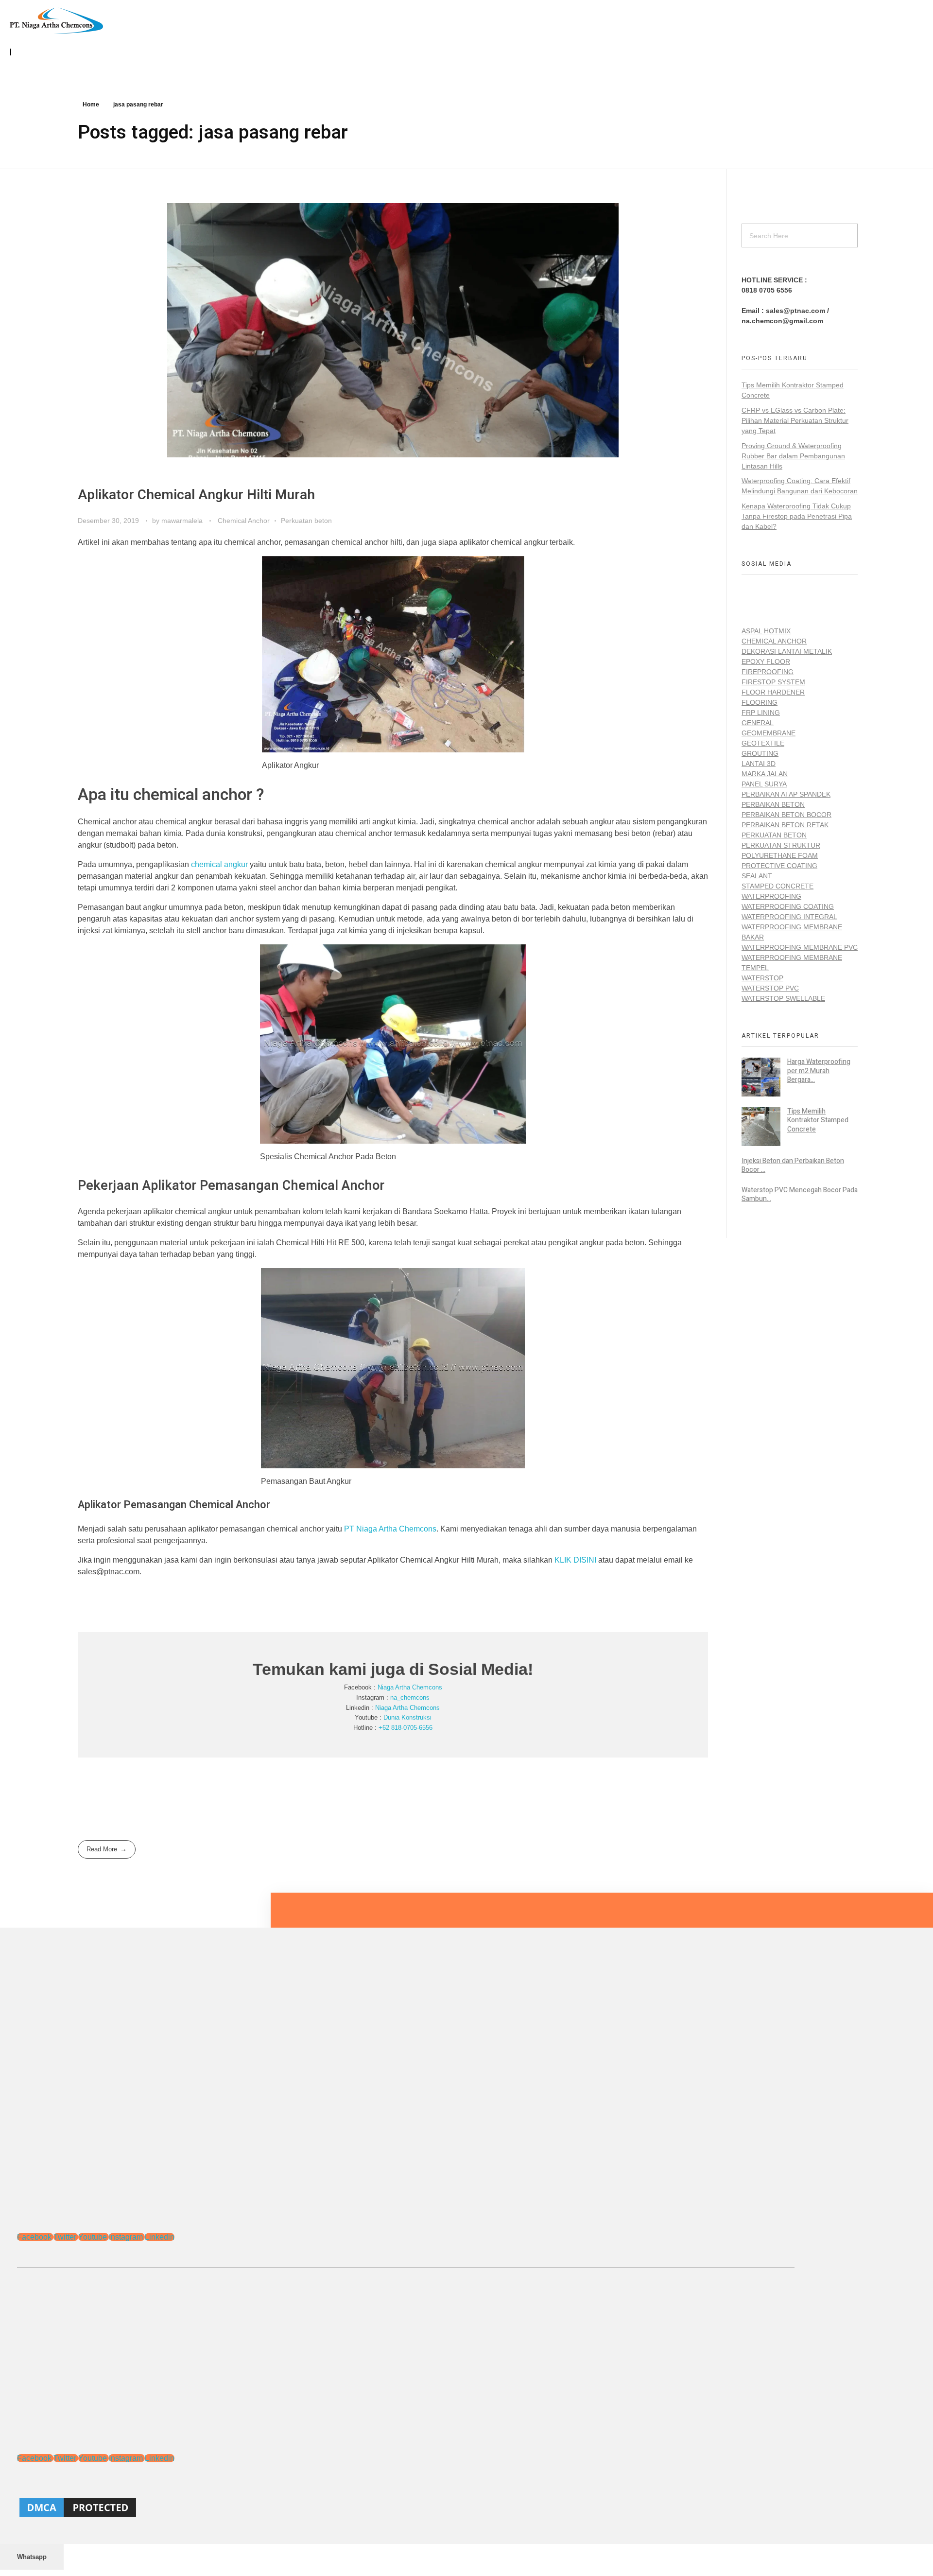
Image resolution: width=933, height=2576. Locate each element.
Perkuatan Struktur (781, 845)
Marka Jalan (765, 774)
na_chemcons (410, 1697)
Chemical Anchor (244, 521)
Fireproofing (768, 672)
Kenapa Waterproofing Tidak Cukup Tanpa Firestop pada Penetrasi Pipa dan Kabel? (797, 516)
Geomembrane (769, 733)
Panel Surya (764, 784)
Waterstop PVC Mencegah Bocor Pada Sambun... (800, 1194)
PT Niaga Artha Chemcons (390, 1529)
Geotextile (763, 743)
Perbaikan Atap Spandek (786, 794)
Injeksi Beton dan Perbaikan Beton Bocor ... (793, 1165)
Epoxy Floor (766, 661)
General (758, 723)
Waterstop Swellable (783, 998)
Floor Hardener (773, 692)
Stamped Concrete (777, 886)
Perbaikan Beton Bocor (786, 815)
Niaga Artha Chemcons (410, 1687)
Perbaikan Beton (773, 804)
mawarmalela (183, 521)
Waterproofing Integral (789, 917)
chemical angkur (219, 864)
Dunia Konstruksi (407, 1717)
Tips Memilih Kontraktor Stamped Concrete (818, 1120)
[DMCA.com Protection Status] (406, 2507)
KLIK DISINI (575, 1560)
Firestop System (773, 682)
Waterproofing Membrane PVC (800, 947)
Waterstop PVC (770, 988)
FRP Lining (761, 713)
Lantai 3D (759, 764)
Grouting (760, 753)
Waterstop (762, 978)
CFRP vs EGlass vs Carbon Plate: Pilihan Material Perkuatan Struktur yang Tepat (795, 420)
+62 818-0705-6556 (406, 1728)
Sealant (757, 876)
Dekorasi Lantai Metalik (787, 651)
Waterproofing (771, 896)
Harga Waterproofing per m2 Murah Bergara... (819, 1070)
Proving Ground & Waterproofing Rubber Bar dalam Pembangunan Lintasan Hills (793, 456)
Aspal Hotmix (766, 631)
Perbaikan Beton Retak (785, 825)
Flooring (760, 702)
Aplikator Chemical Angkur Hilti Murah (196, 495)
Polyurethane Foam (780, 855)
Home (91, 104)
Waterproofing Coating (788, 906)
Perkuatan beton (306, 521)
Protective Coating (779, 866)
